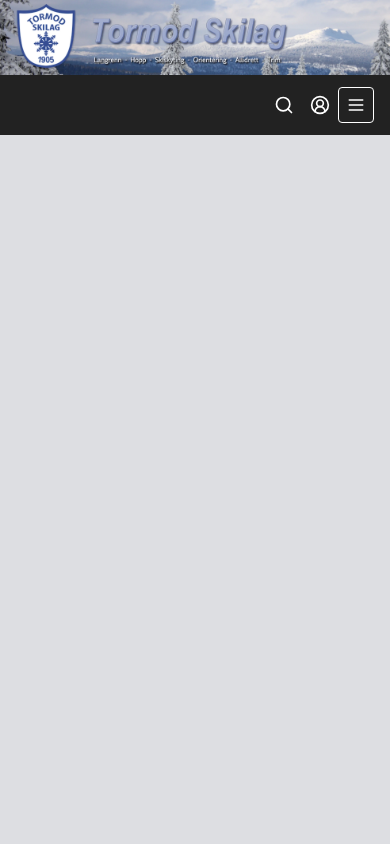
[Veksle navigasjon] (356, 105)
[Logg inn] (320, 105)
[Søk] (284, 105)
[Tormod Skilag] (195, 37)
